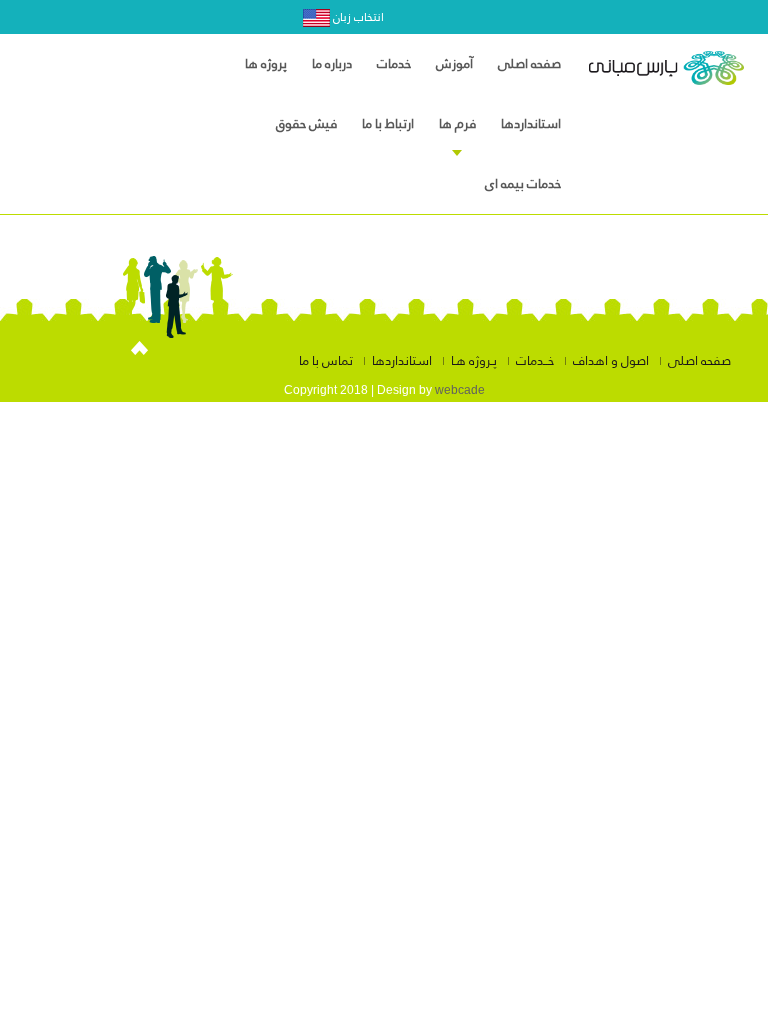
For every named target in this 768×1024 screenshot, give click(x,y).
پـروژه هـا (474, 361)
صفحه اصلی (699, 361)
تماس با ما (326, 361)
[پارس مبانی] (666, 74)
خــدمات (535, 361)
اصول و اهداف (611, 361)
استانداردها (402, 361)
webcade (460, 390)
